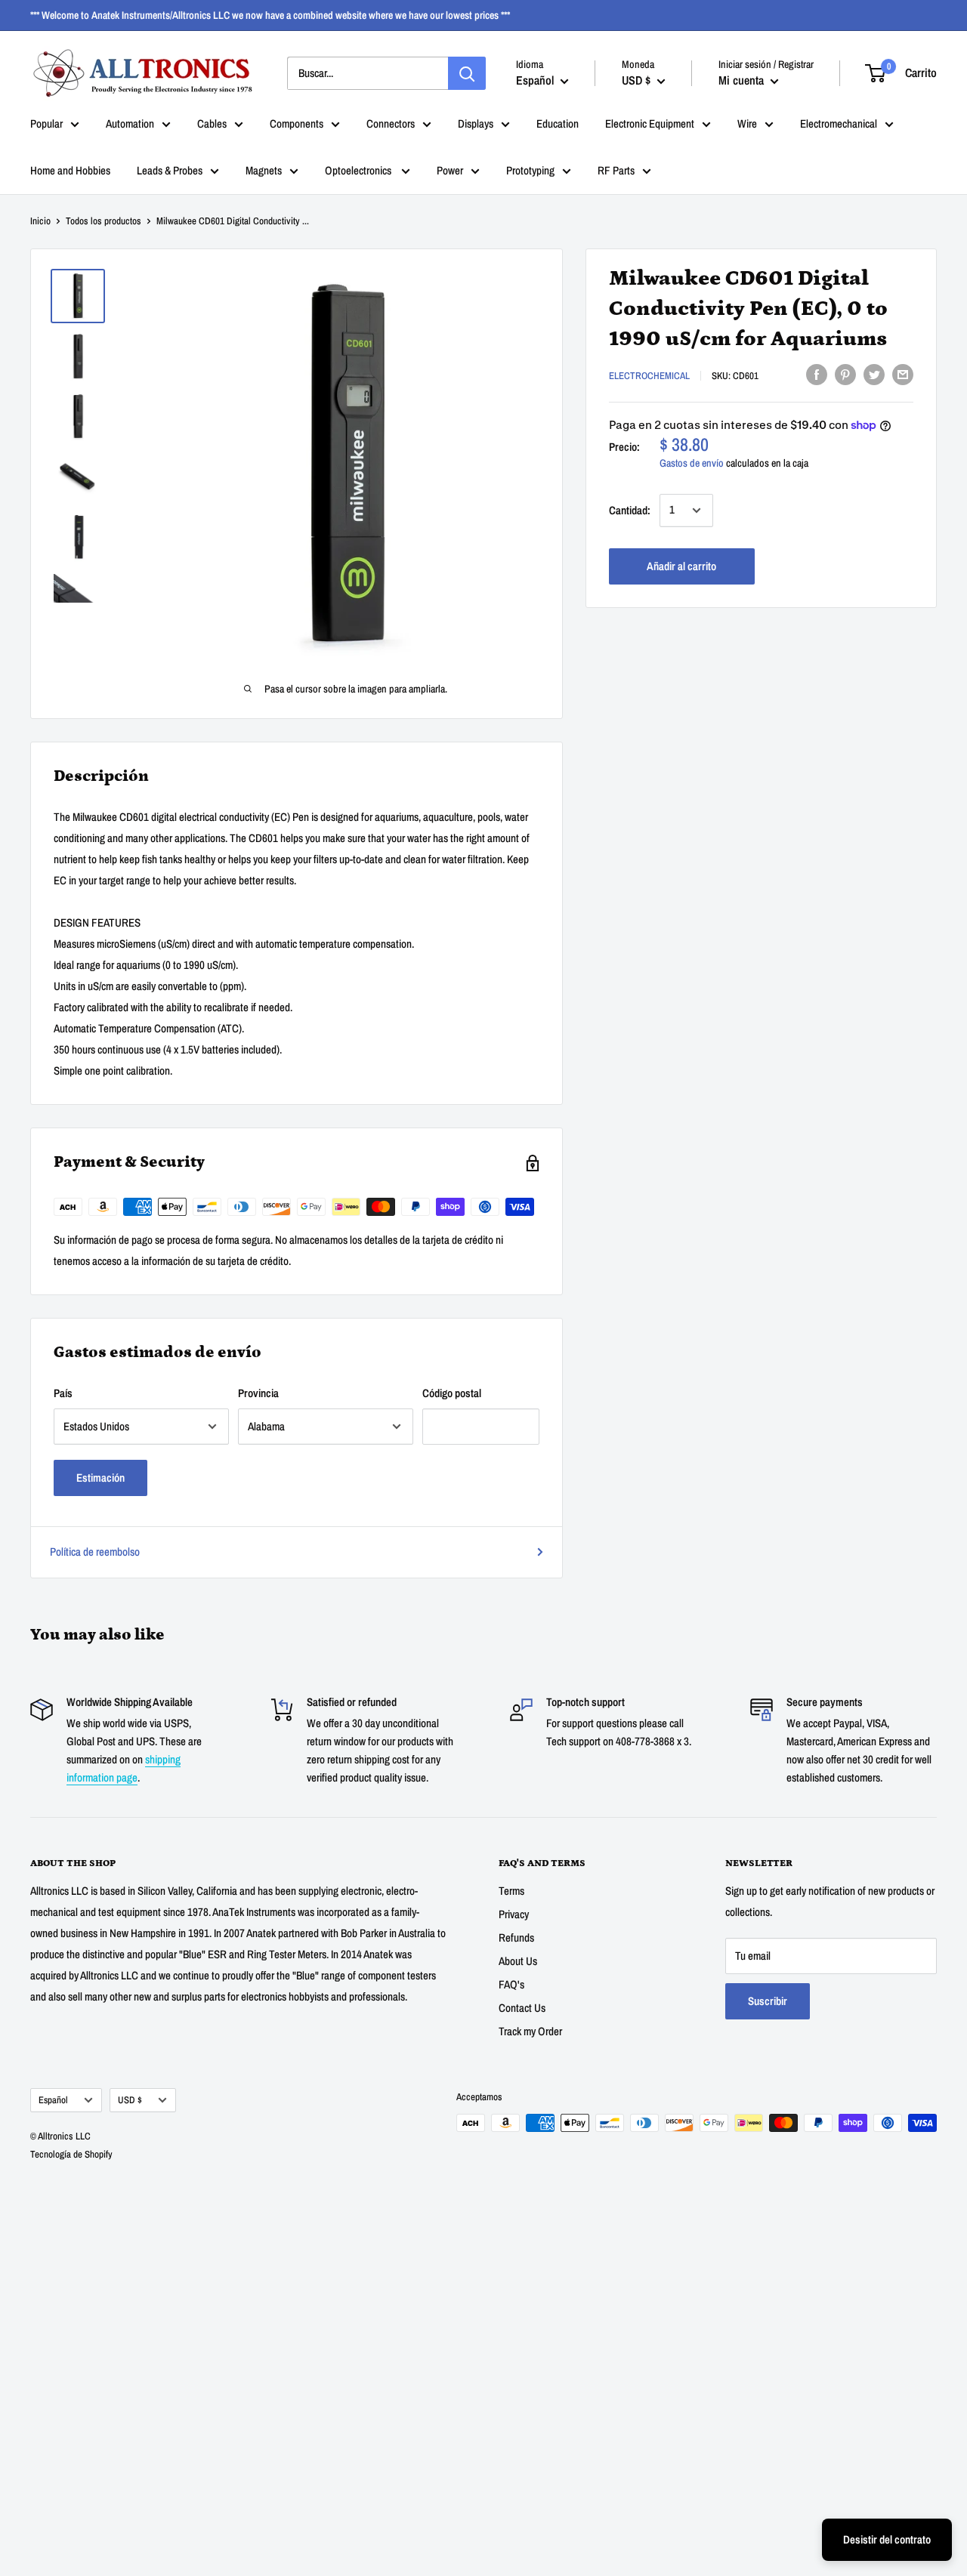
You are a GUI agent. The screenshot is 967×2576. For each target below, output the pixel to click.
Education (558, 123)
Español (53, 2100)
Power (450, 170)
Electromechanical (839, 123)
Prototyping (530, 170)
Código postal (452, 1393)
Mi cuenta (743, 80)
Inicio (40, 221)
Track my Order (530, 2031)
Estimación (100, 1478)
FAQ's (511, 1984)
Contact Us (522, 2008)
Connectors (391, 123)
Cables (212, 123)
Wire (747, 123)
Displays (476, 123)
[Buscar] (467, 73)
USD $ (130, 2100)
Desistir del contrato (887, 2539)
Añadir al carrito (681, 566)
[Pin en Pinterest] (845, 374)
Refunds (516, 1937)
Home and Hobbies (70, 170)
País (63, 1393)
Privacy (514, 1914)
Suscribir (768, 2001)
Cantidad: (630, 510)
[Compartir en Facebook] (817, 374)
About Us (518, 1961)
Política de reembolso (95, 1552)
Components (297, 123)
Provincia (258, 1393)
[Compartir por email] (903, 374)
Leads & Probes (170, 170)
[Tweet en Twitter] (874, 374)
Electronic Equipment (650, 123)
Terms (511, 1891)
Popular (46, 123)
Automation (130, 123)
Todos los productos (103, 221)
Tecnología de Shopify (71, 2154)
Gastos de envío (692, 463)
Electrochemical (649, 376)
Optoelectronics (359, 170)
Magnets (264, 170)
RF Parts (616, 170)
